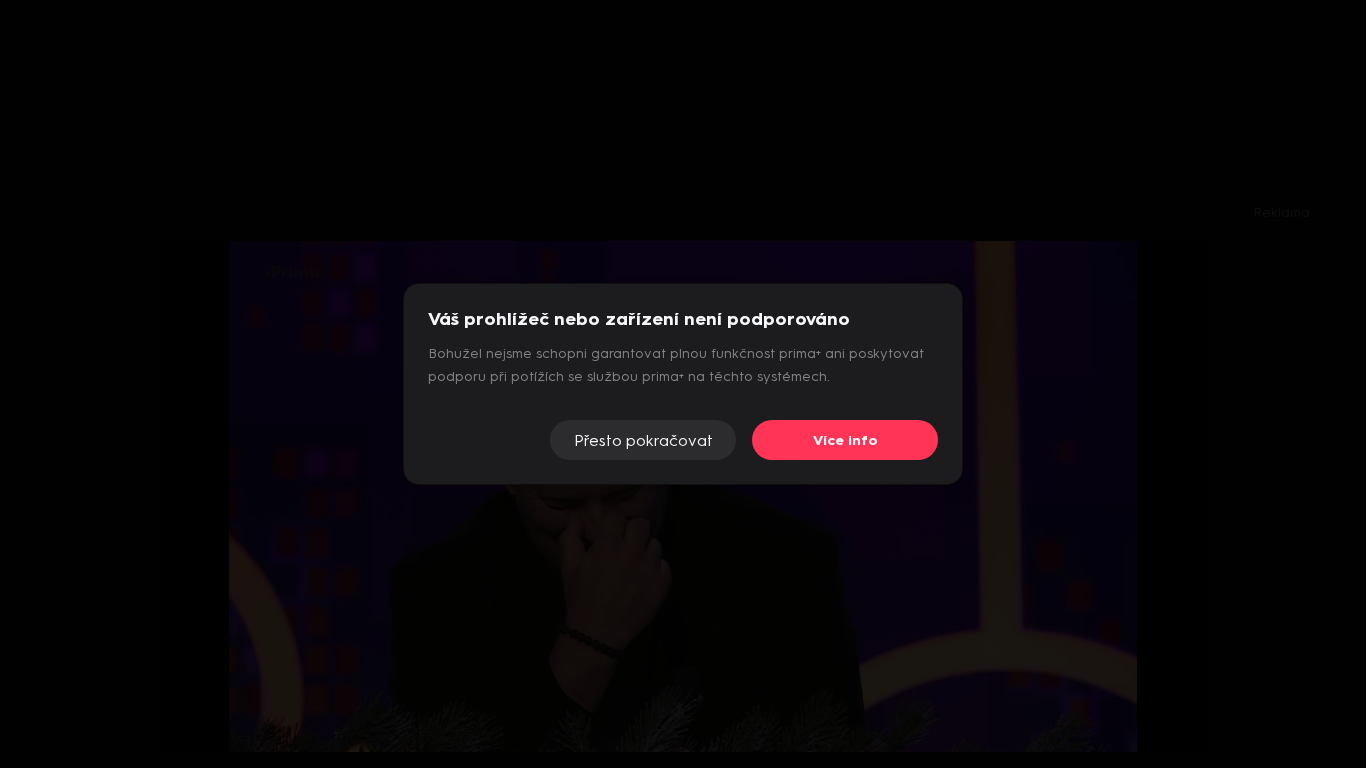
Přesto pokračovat (643, 440)
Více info (845, 440)
